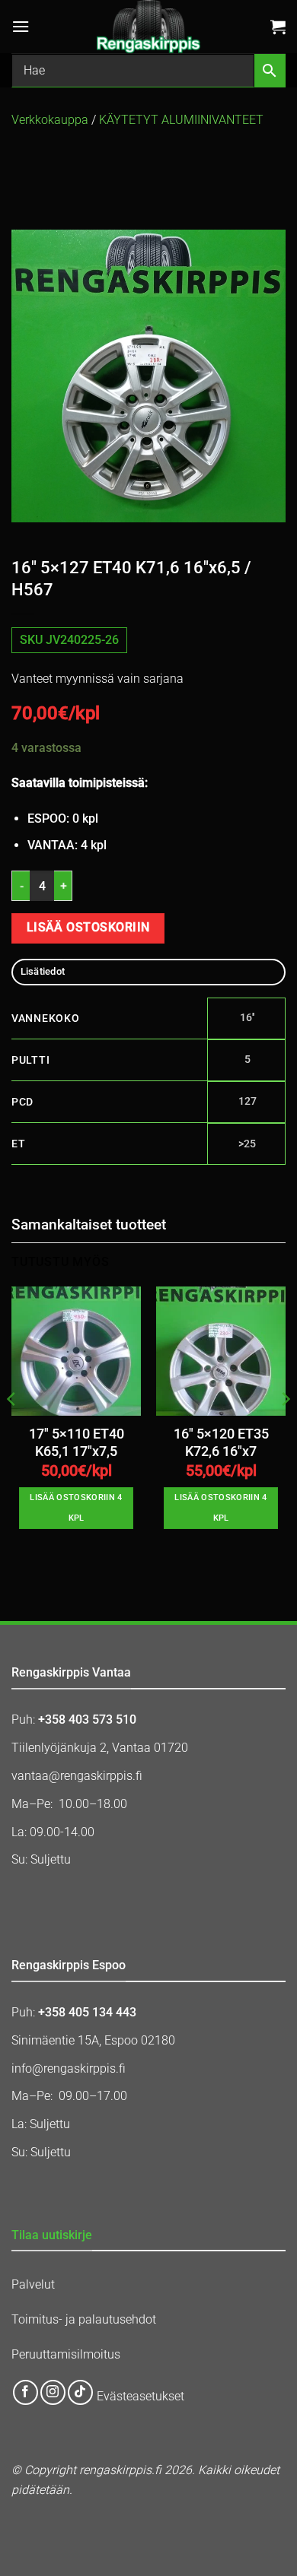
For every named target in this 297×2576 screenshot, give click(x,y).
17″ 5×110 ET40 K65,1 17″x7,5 (77, 1443)
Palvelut (33, 2284)
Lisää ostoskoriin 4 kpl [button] (76, 1507)
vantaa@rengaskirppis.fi (77, 1776)
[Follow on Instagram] (53, 2392)
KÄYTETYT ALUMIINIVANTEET (181, 120)
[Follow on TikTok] (80, 2392)
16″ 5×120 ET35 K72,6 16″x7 (221, 1443)
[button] (21, 26)
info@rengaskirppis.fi (69, 2068)
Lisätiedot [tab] (43, 971)
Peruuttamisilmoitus (66, 2354)
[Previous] (12, 1429)
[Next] (285, 1429)
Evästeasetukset (141, 2397)
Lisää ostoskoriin (88, 928)
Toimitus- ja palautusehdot (84, 2319)
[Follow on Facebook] (26, 2392)
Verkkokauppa (50, 120)
